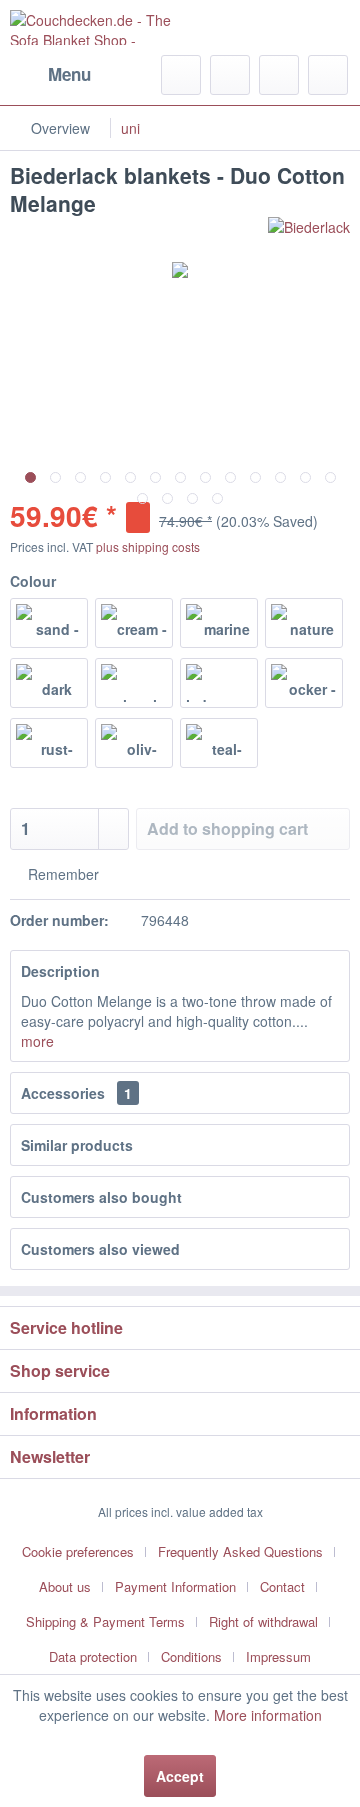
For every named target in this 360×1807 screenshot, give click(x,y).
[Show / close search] (181, 75)
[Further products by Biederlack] (309, 234)
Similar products (77, 1145)
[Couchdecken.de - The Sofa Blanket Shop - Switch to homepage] (95, 27)
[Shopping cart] (328, 75)
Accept (180, 1776)
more (37, 1041)
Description (60, 971)
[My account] (279, 75)
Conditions (191, 1656)
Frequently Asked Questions (240, 1551)
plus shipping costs (148, 546)
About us (65, 1586)
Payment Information (175, 1586)
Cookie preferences (78, 1551)
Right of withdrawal (263, 1621)
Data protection (93, 1656)
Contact (282, 1586)
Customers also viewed (100, 1249)
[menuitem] (50, 75)
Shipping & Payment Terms (105, 1621)
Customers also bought (101, 1197)
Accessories (76, 1093)
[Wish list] (230, 75)
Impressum (278, 1656)
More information (268, 1715)
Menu (69, 74)
